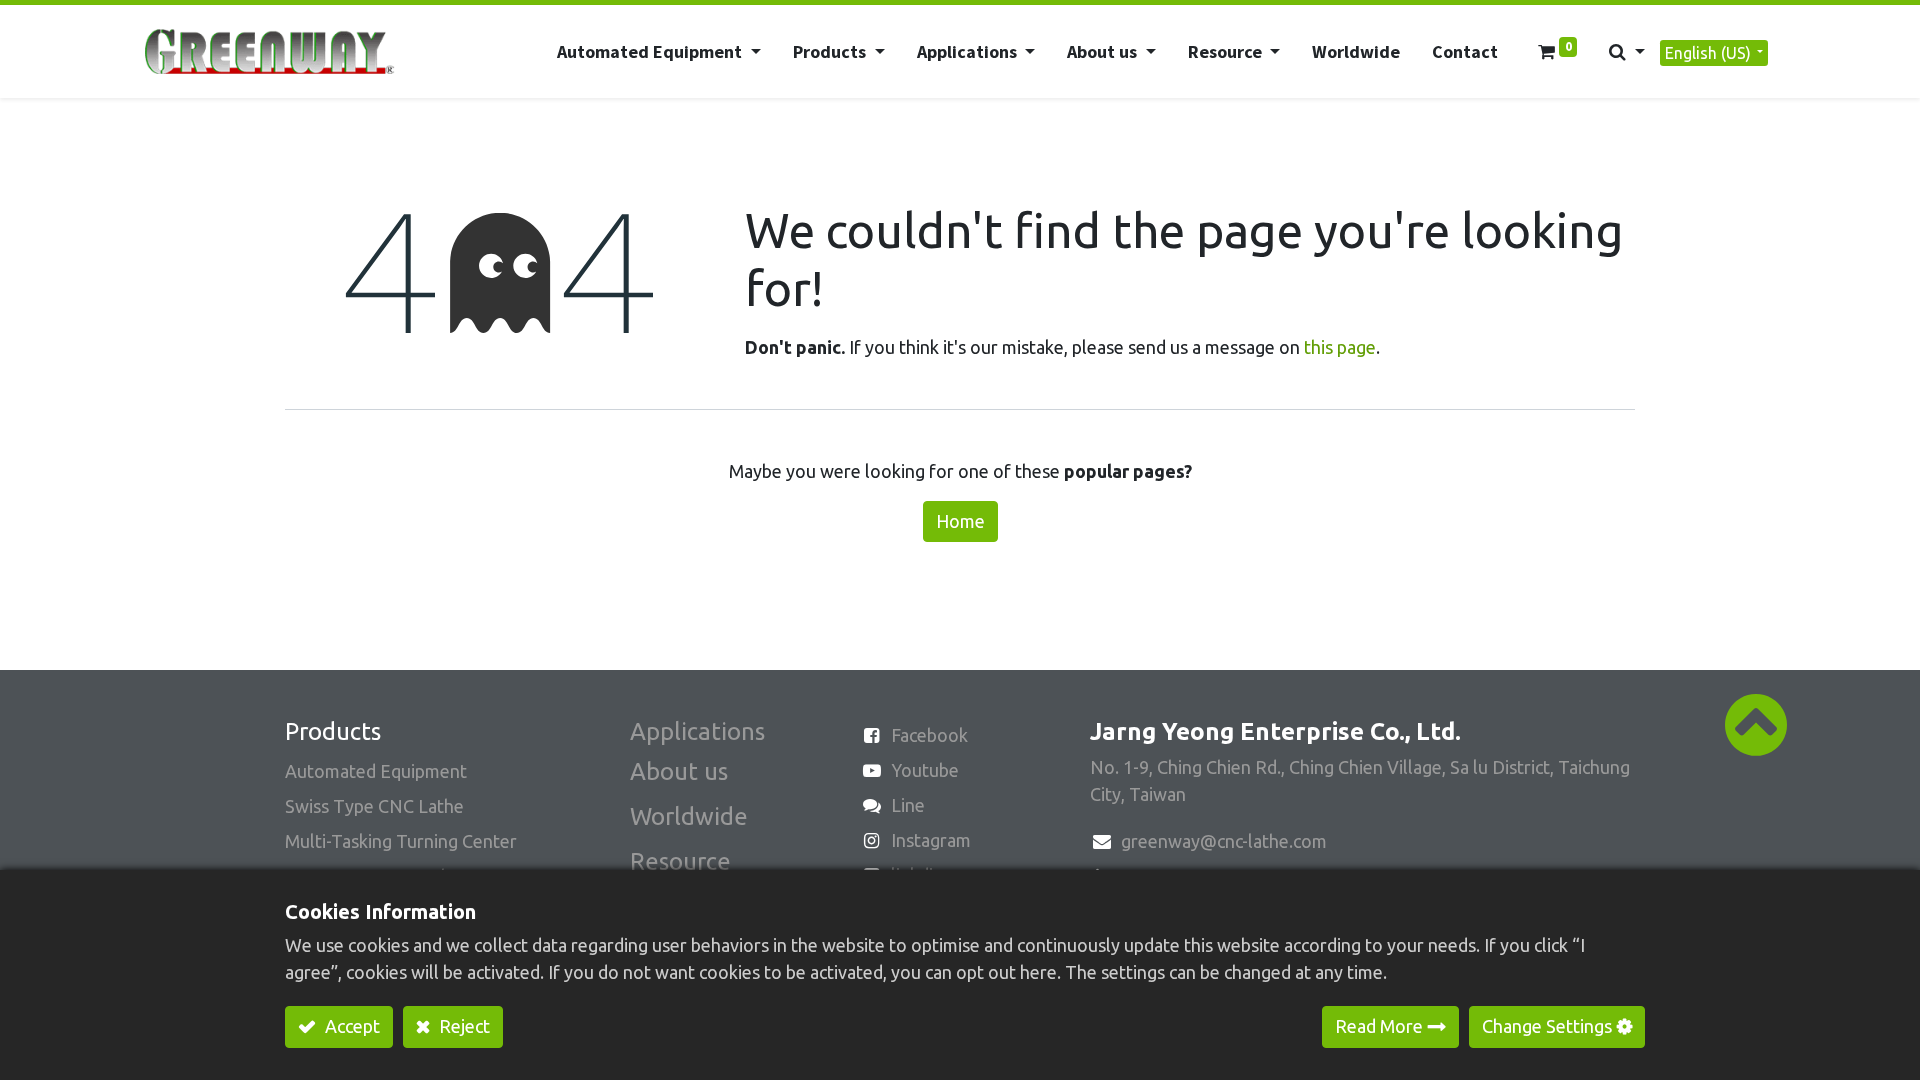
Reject (462, 1026)
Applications (697, 731)
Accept (350, 1026)
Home (960, 521)
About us (679, 771)
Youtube (925, 770)
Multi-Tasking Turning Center (401, 841)
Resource (680, 861)
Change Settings (1547, 1026)
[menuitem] (1356, 51)
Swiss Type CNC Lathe (374, 806)
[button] (1627, 51)
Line (908, 805)
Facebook (929, 735)
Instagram (931, 840)
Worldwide (689, 816)
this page (1340, 347)
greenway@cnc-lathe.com (1224, 841)
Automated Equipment (376, 771)
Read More (1379, 1026)
